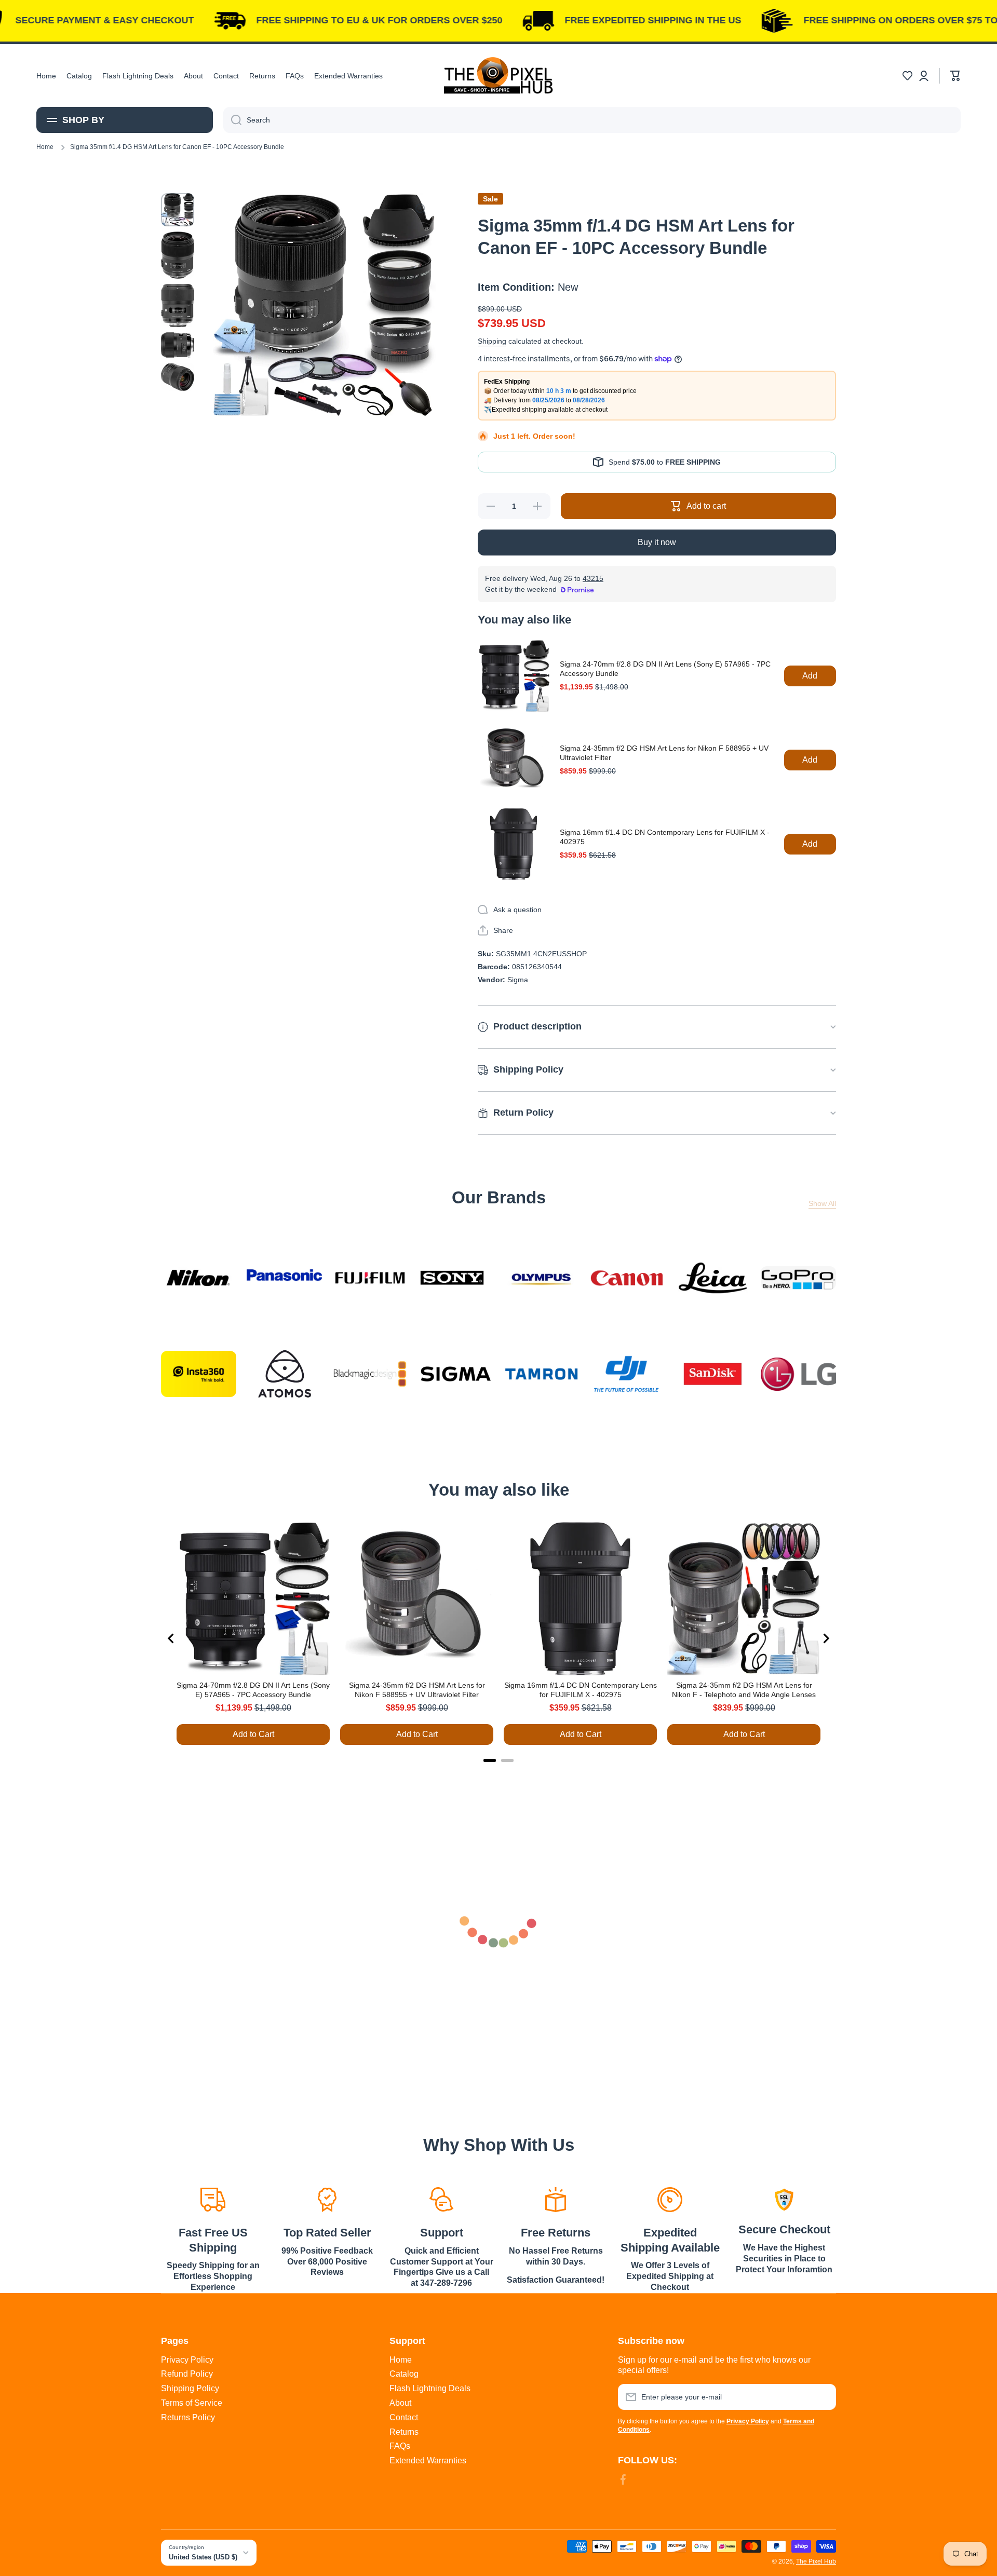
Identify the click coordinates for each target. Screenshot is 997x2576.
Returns (404, 2432)
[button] (907, 76)
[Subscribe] (823, 2397)
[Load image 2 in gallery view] (178, 255)
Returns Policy (188, 2417)
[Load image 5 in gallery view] (178, 377)
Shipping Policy (190, 2388)
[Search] (232, 120)
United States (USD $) (203, 2557)
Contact (404, 2417)
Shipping (492, 341)
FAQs (400, 2446)
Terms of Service (192, 2403)
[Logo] (498, 76)
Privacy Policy (187, 2360)
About (400, 2403)
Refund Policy (187, 2374)
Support (442, 2233)
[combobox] (592, 120)
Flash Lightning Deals (430, 2388)
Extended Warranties (428, 2460)
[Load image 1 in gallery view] (178, 210)
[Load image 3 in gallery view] (178, 306)
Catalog (404, 2374)
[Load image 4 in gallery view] (178, 345)
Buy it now (657, 542)
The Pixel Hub (816, 2561)
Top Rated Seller (327, 2233)
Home (45, 147)
